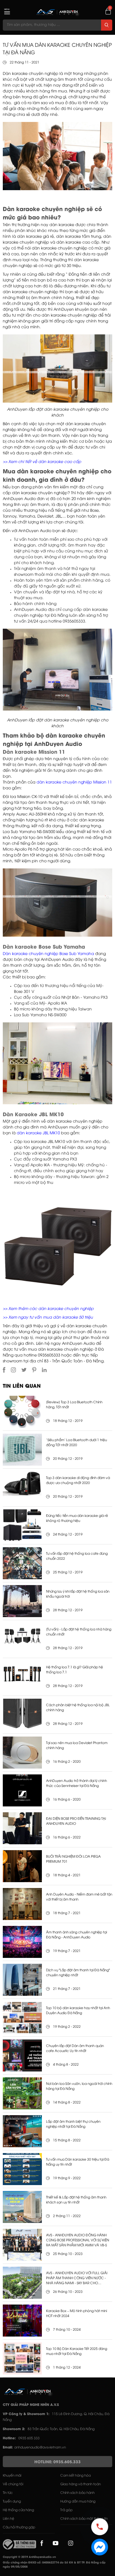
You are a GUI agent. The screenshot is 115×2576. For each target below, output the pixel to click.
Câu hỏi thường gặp (19, 2527)
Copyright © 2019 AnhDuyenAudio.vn (29, 2557)
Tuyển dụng (12, 2502)
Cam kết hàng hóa (76, 2476)
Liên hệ (9, 2519)
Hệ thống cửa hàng (18, 2510)
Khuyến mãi (12, 2476)
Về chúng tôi (13, 2484)
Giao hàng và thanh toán (81, 2484)
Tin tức (8, 2493)
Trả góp (66, 2510)
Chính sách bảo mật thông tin (84, 2519)
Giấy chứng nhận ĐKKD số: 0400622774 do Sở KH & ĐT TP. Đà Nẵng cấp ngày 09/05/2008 (54, 2565)
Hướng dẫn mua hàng (78, 2502)
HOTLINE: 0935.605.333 (57, 2462)
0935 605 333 (29, 2438)
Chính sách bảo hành (77, 2493)
